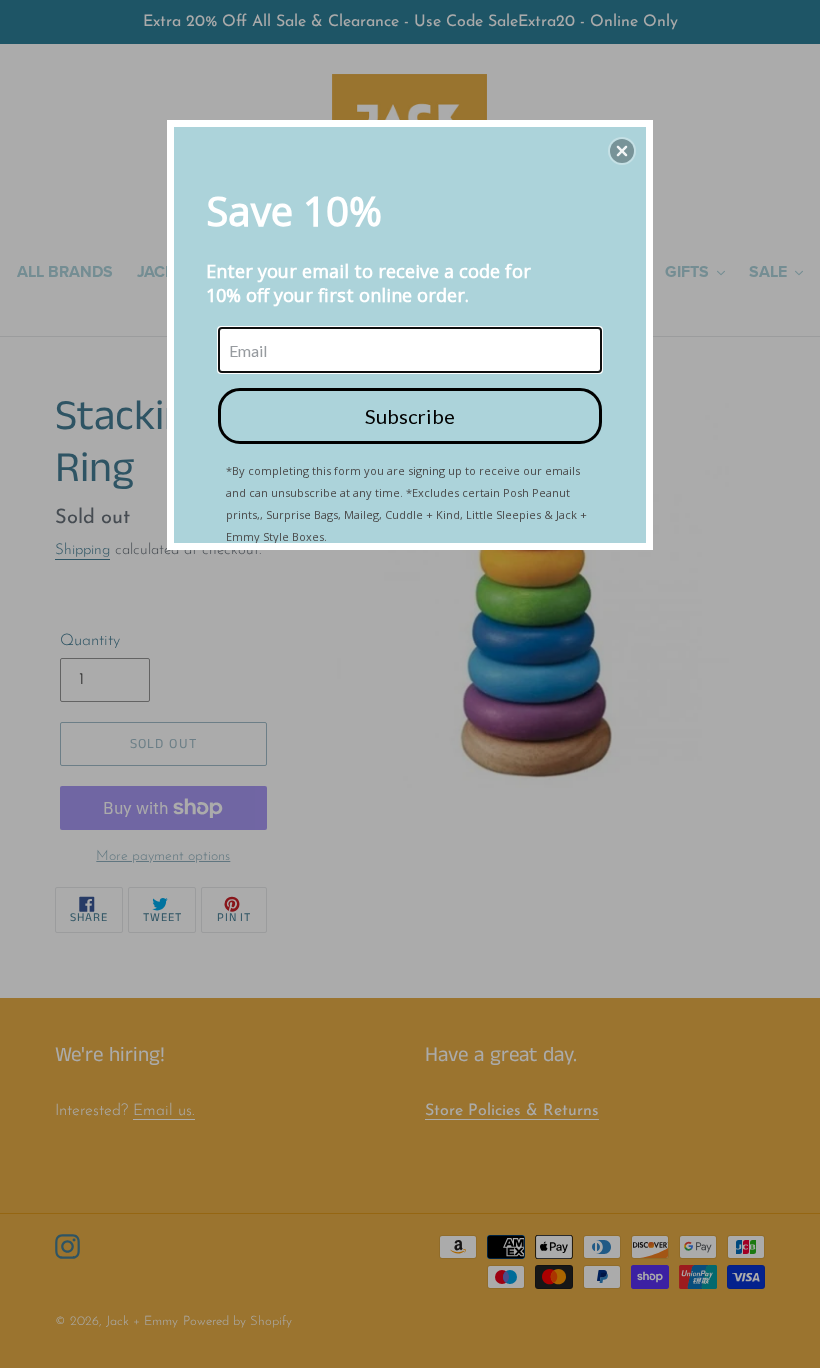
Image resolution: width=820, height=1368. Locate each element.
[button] (622, 151)
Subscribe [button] (410, 416)
